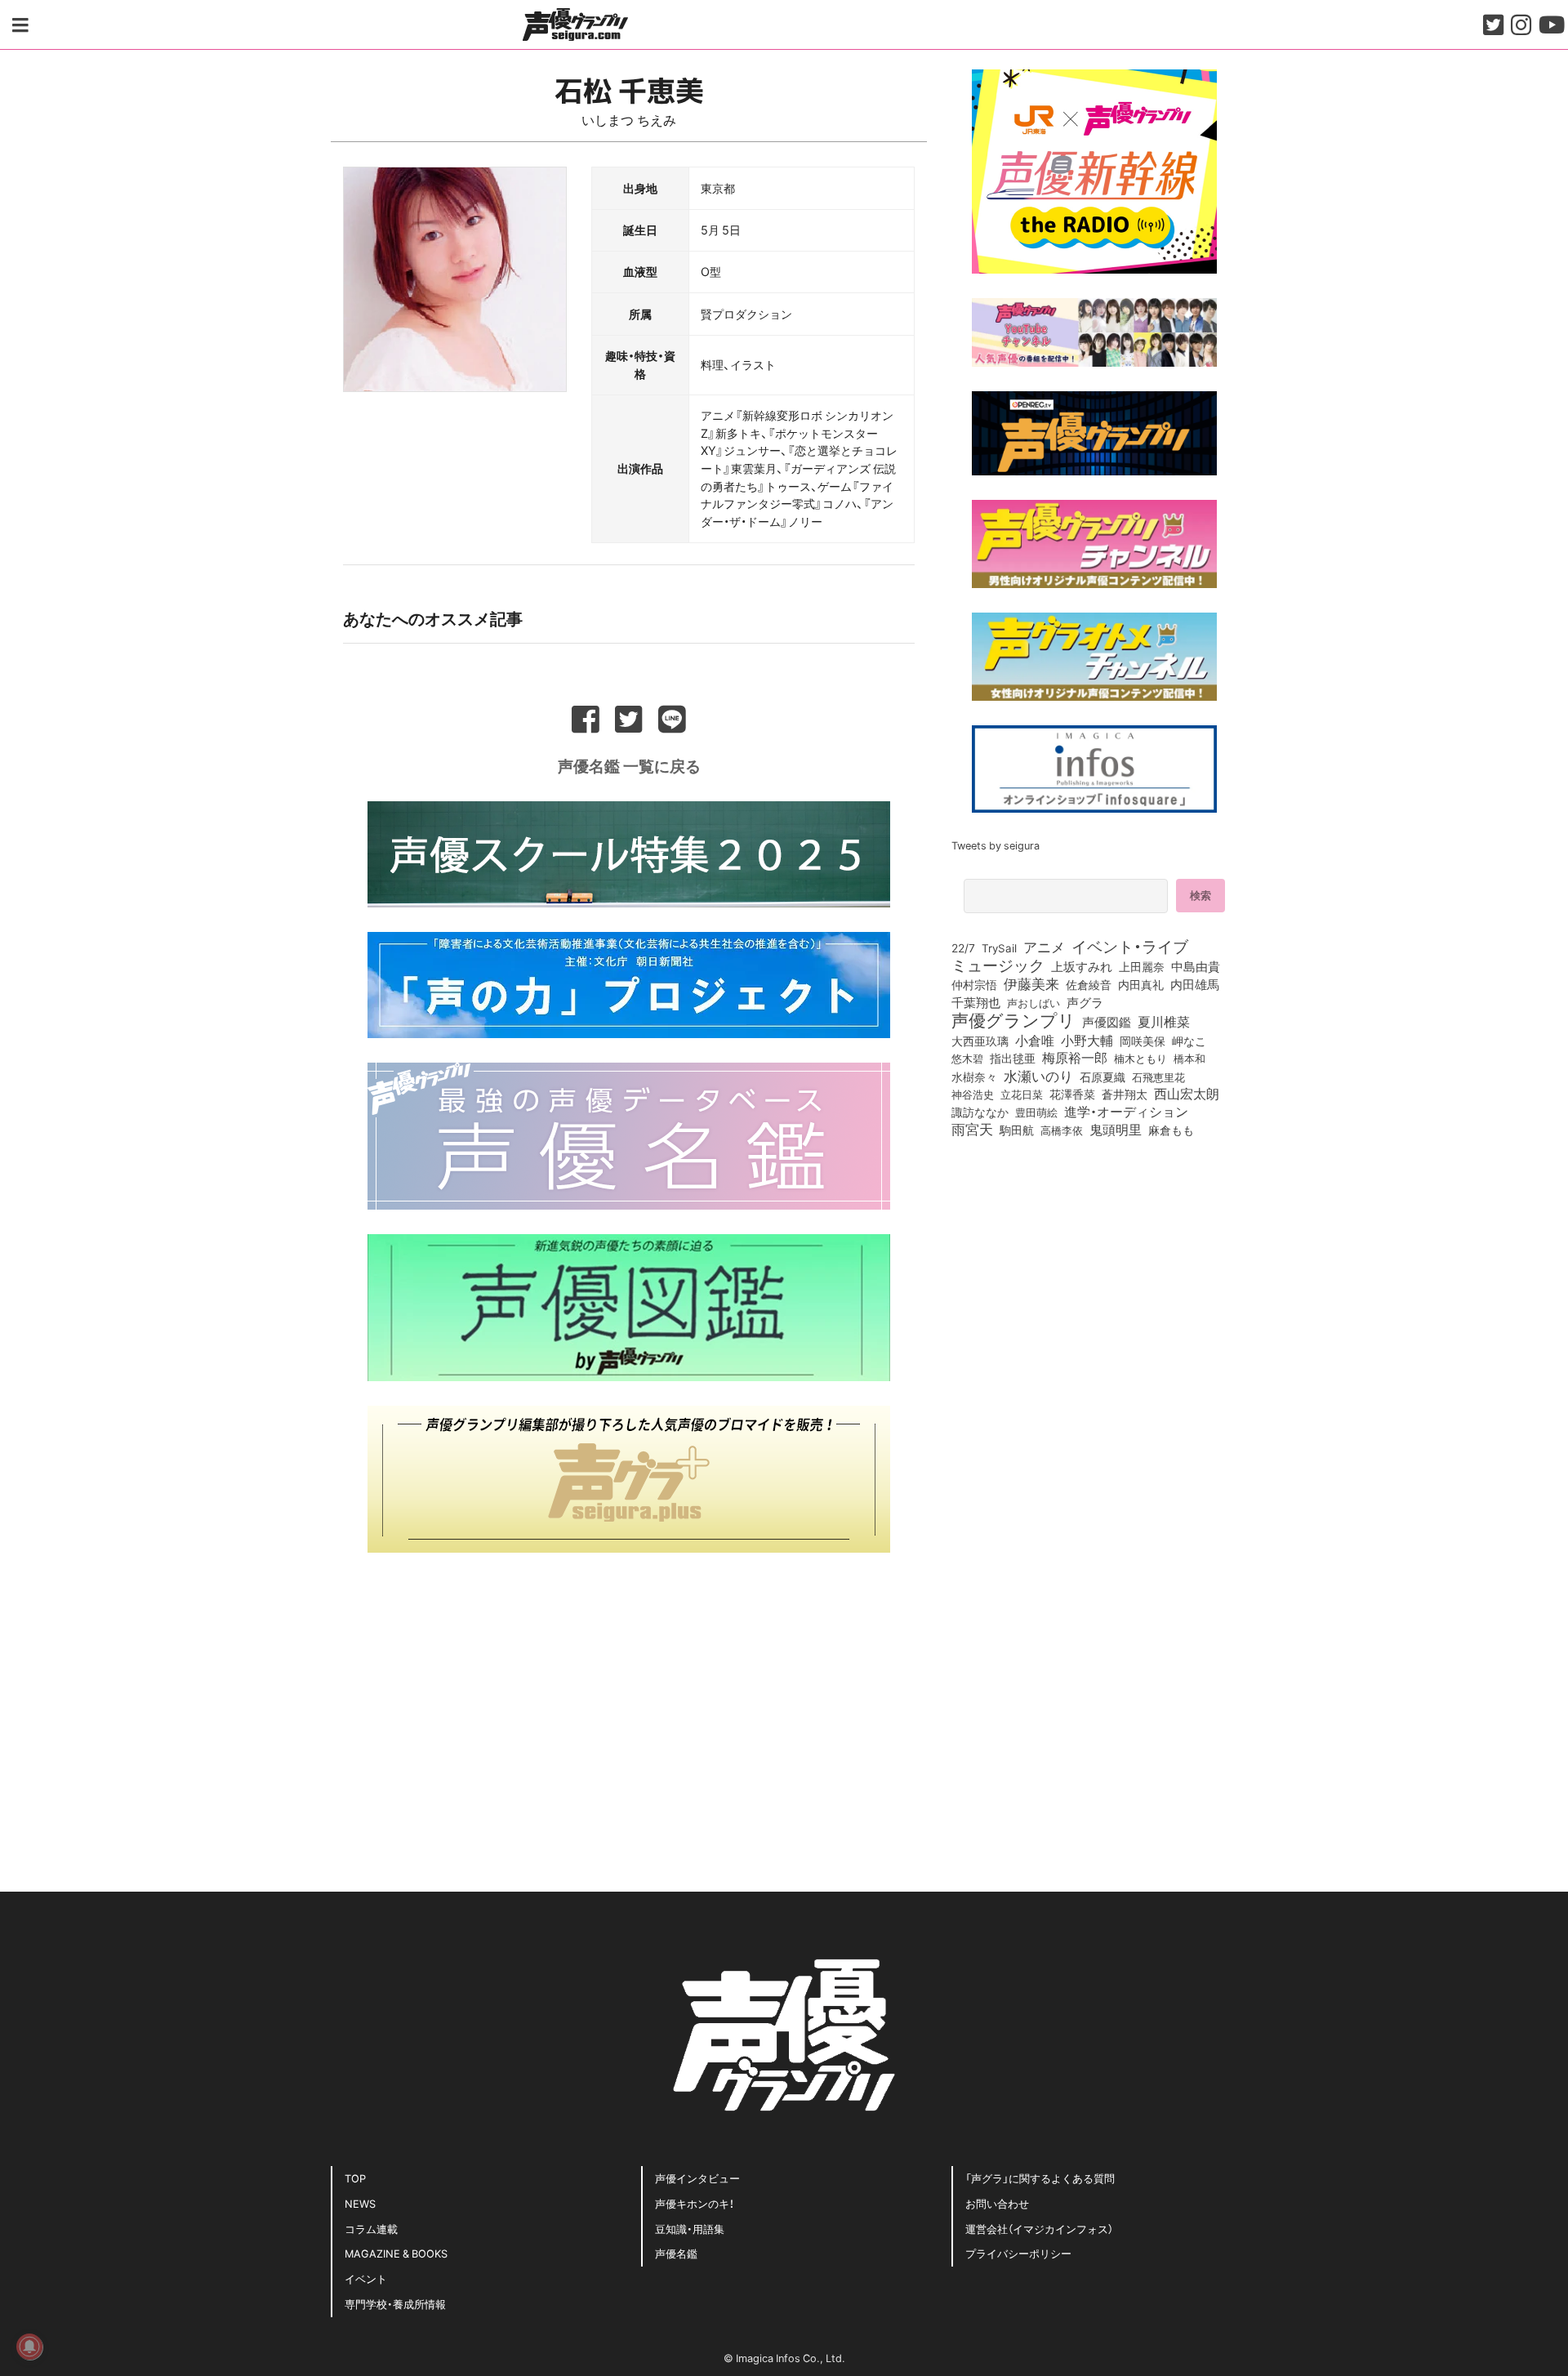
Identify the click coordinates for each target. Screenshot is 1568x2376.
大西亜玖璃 (980, 1041)
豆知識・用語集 (690, 2229)
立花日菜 (1022, 1094)
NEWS (360, 2203)
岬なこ (1189, 1041)
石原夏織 (1102, 1077)
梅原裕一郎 (1075, 1058)
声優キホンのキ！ (695, 2203)
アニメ (1044, 947)
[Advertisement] (629, 1692)
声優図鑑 (1107, 1022)
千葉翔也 (976, 1002)
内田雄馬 (1195, 984)
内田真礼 (1141, 984)
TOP (355, 2178)
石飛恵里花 (1158, 1077)
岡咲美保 (1143, 1041)
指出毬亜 (1013, 1058)
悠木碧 (967, 1058)
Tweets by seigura (996, 845)
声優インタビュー (697, 2178)
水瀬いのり (1038, 1076)
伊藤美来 (1031, 983)
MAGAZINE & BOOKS (396, 2253)
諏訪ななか (980, 1112)
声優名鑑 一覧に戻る (629, 765)
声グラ (1085, 1002)
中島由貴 (1196, 966)
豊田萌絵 (1036, 1112)
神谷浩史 (973, 1094)
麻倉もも (1171, 1130)
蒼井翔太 (1125, 1094)
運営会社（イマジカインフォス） (1039, 2229)
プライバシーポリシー (1018, 2253)
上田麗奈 (1142, 966)
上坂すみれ (1082, 966)
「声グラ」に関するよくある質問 (1040, 2178)
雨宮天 (972, 1129)
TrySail (999, 947)
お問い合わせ (997, 2203)
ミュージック (998, 965)
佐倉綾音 (1089, 984)
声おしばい (1033, 1002)
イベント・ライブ (1130, 946)
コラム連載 (371, 2229)
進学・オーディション (1126, 1112)
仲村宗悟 (974, 984)
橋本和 (1189, 1058)
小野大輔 (1087, 1041)
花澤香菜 (1072, 1094)
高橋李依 (1062, 1130)
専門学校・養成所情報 (395, 2304)
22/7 (963, 947)
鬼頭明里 (1116, 1129)
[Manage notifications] (29, 2347)
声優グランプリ (1013, 1019)
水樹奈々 (974, 1077)
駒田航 (1017, 1130)
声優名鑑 (676, 2253)
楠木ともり (1140, 1058)
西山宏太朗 (1187, 1094)
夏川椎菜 (1164, 1022)
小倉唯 (1035, 1040)
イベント (366, 2278)
